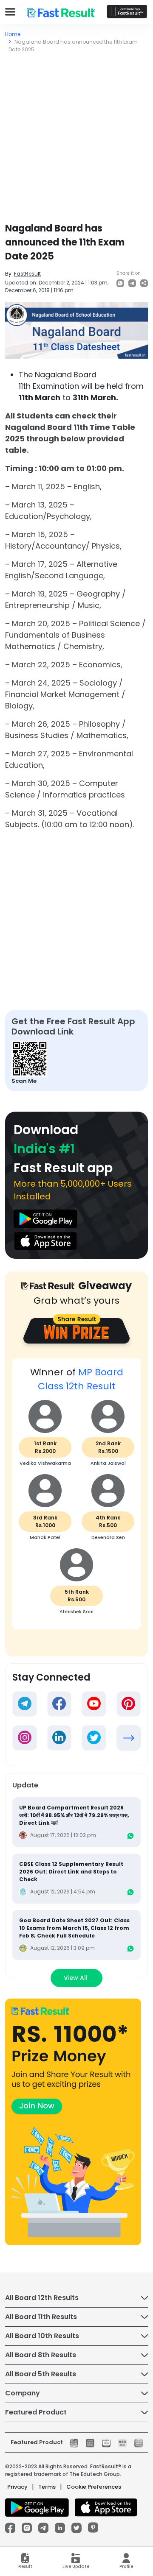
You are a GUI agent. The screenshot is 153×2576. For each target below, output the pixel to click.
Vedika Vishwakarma (45, 1463)
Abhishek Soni (76, 1611)
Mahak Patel (45, 1537)
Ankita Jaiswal (108, 1463)
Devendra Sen (108, 1537)
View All (76, 1978)
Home (13, 34)
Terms (47, 2487)
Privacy (17, 2487)
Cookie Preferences (94, 2487)
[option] (76, 1498)
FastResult (27, 274)
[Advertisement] (76, 134)
